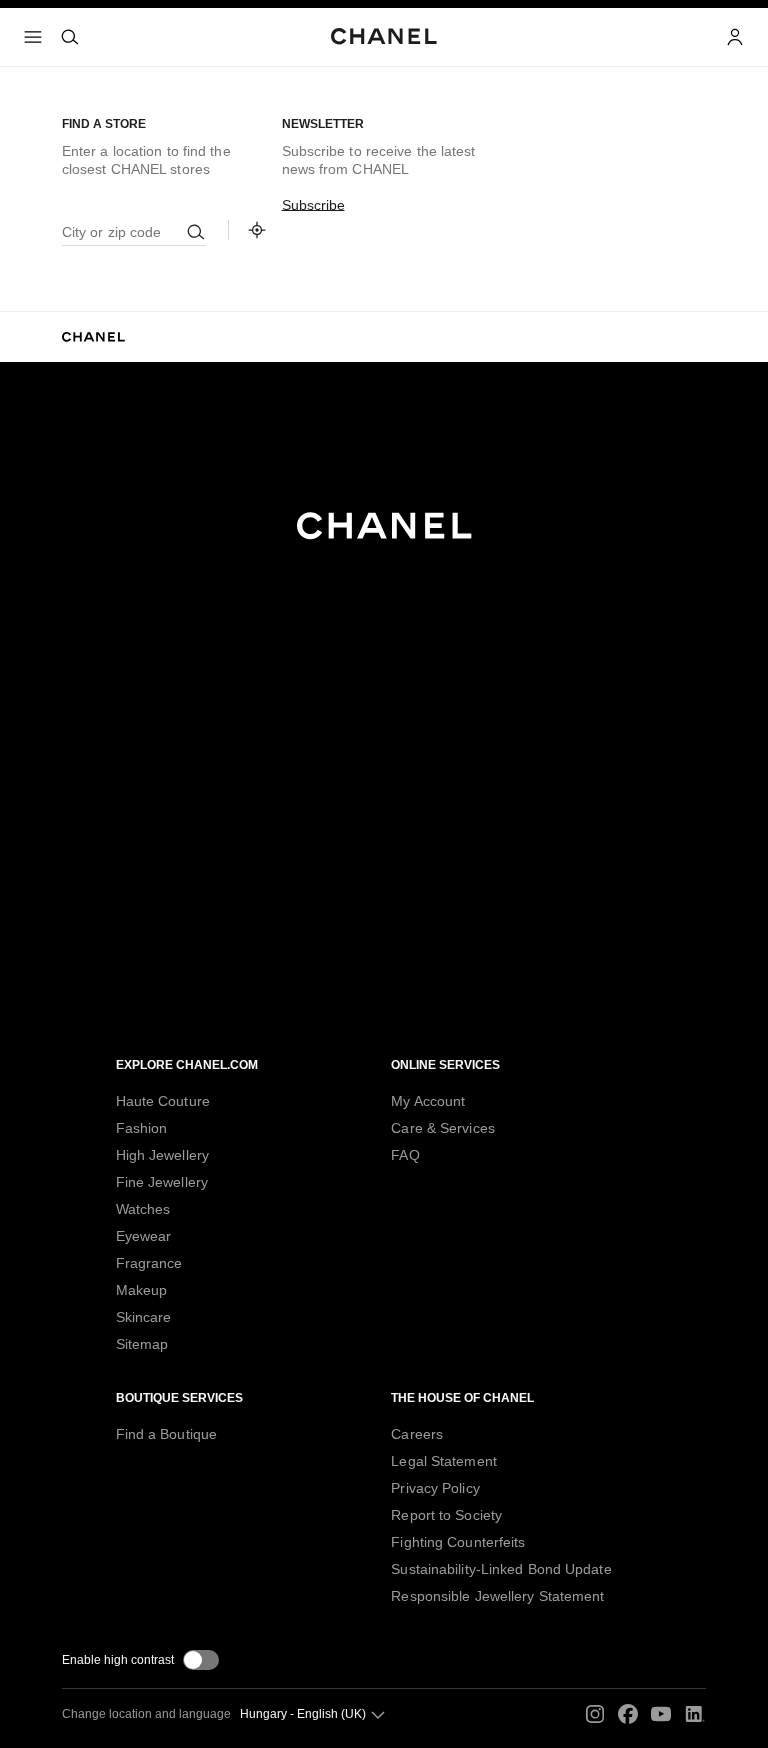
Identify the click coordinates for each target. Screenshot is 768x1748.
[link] (257, 230)
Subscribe (313, 205)
